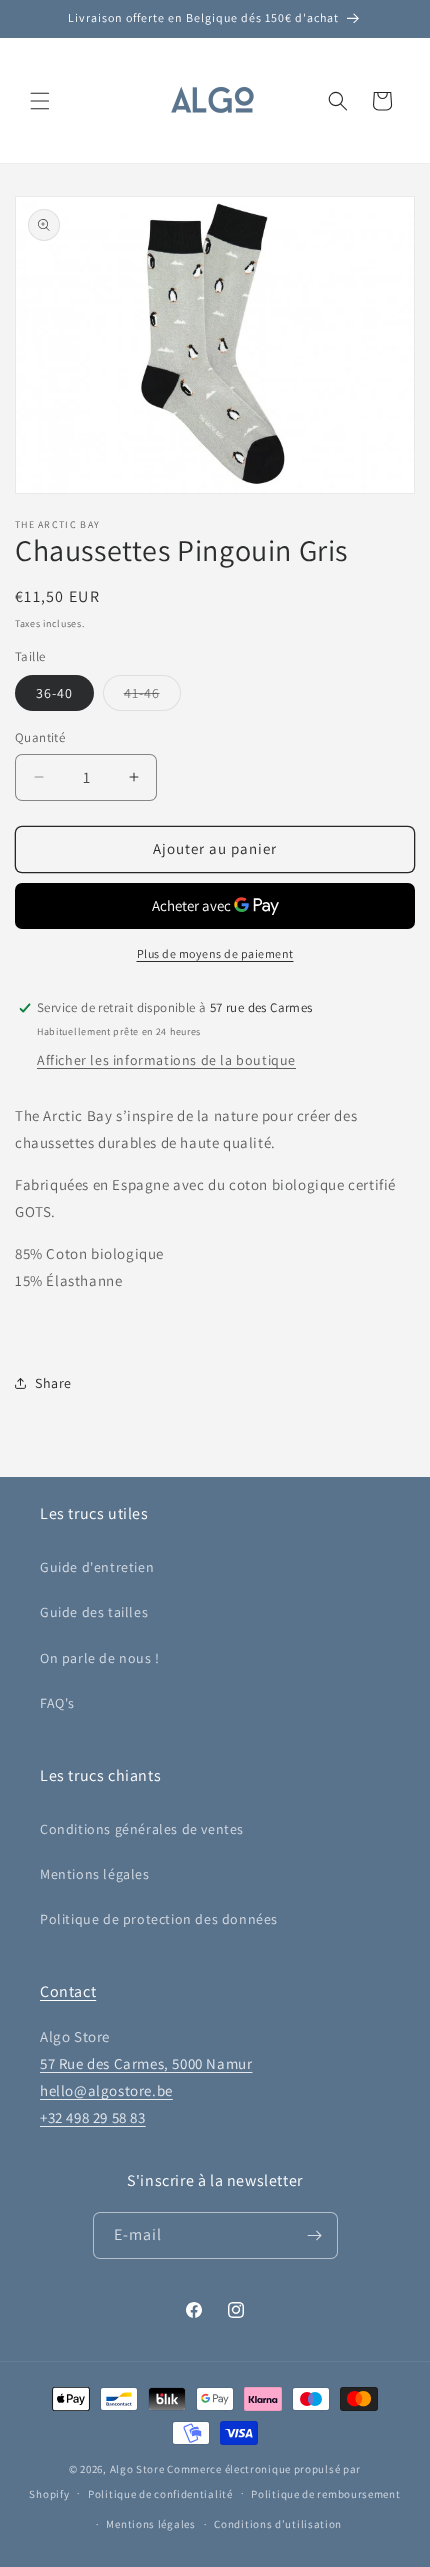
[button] (40, 101)
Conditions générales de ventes (142, 1829)
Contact (68, 1991)
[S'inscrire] (315, 2235)
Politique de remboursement (325, 2494)
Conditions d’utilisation (278, 2524)
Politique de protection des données (159, 1919)
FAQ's (57, 1703)
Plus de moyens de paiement (215, 953)
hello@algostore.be (106, 2090)
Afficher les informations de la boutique (166, 1060)
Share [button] (53, 1383)
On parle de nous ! (100, 1658)
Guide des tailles (94, 1612)
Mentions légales (95, 1874)
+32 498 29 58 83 (93, 2117)
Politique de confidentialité (160, 2494)
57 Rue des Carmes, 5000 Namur (146, 2063)
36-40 (54, 693)
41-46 (152, 697)
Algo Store (137, 2469)
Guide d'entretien (97, 1567)
